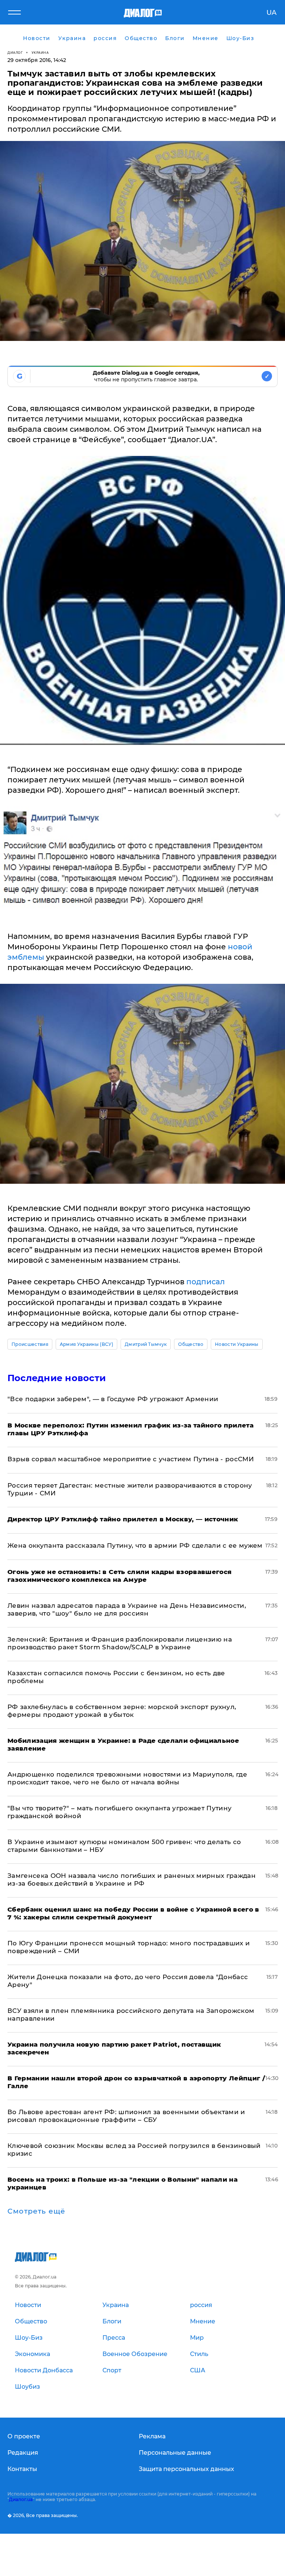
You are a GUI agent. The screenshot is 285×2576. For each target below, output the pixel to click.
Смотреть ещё (36, 2211)
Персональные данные (175, 2453)
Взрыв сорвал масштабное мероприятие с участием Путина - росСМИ (131, 1459)
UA (271, 13)
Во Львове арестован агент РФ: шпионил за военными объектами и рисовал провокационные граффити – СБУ (126, 2116)
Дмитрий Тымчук (146, 1344)
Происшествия (30, 1344)
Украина (40, 52)
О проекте (24, 2436)
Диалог (15, 52)
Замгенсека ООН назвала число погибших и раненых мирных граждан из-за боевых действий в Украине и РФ (132, 1880)
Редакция (23, 2453)
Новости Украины (237, 1344)
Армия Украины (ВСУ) (86, 1344)
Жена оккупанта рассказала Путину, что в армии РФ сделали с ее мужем (135, 1545)
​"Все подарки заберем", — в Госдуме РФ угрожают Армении (113, 1399)
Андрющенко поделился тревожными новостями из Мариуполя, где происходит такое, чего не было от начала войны (127, 1778)
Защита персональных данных (186, 2469)
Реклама (152, 2436)
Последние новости (57, 1378)
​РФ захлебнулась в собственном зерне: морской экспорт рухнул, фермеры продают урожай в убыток (122, 1711)
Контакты (22, 2469)
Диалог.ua (21, 2499)
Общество (191, 1344)
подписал (206, 1282)
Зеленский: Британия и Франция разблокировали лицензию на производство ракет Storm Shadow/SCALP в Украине (120, 1643)
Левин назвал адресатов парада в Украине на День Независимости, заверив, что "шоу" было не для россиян (127, 1609)
